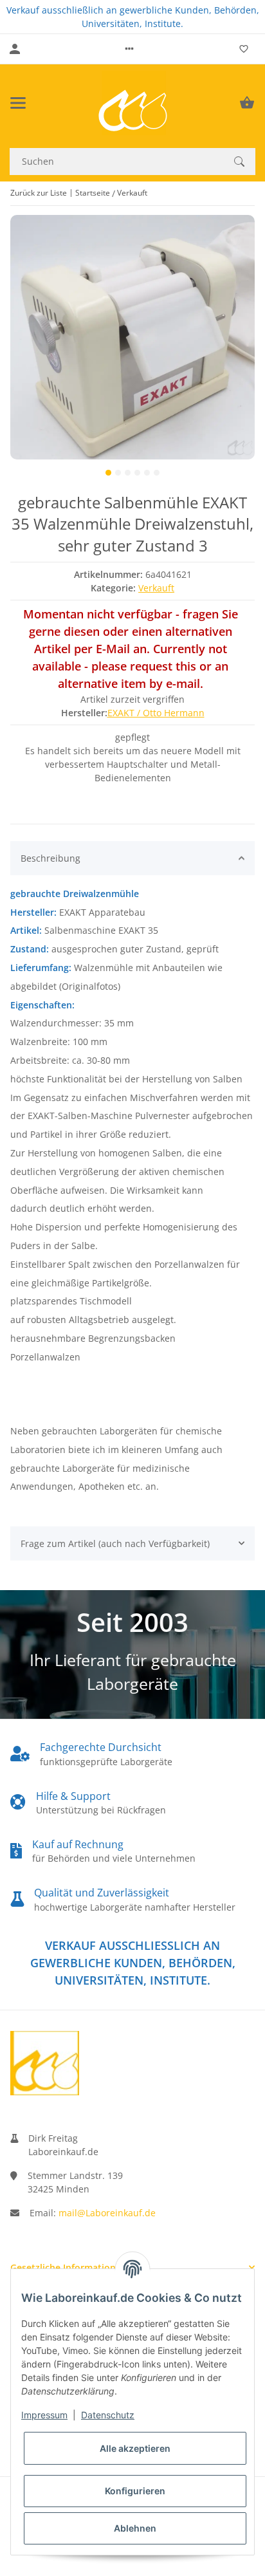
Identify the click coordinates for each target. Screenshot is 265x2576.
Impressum (44, 2415)
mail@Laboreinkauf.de (107, 2213)
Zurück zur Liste (39, 193)
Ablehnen (135, 2528)
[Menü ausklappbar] (18, 103)
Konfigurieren (135, 2491)
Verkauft (156, 588)
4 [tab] (137, 473)
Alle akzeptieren (135, 2448)
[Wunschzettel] (244, 49)
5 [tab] (147, 473)
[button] (129, 49)
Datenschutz (108, 2415)
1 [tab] (108, 473)
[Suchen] (239, 162)
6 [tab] (157, 473)
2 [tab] (118, 473)
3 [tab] (128, 473)
